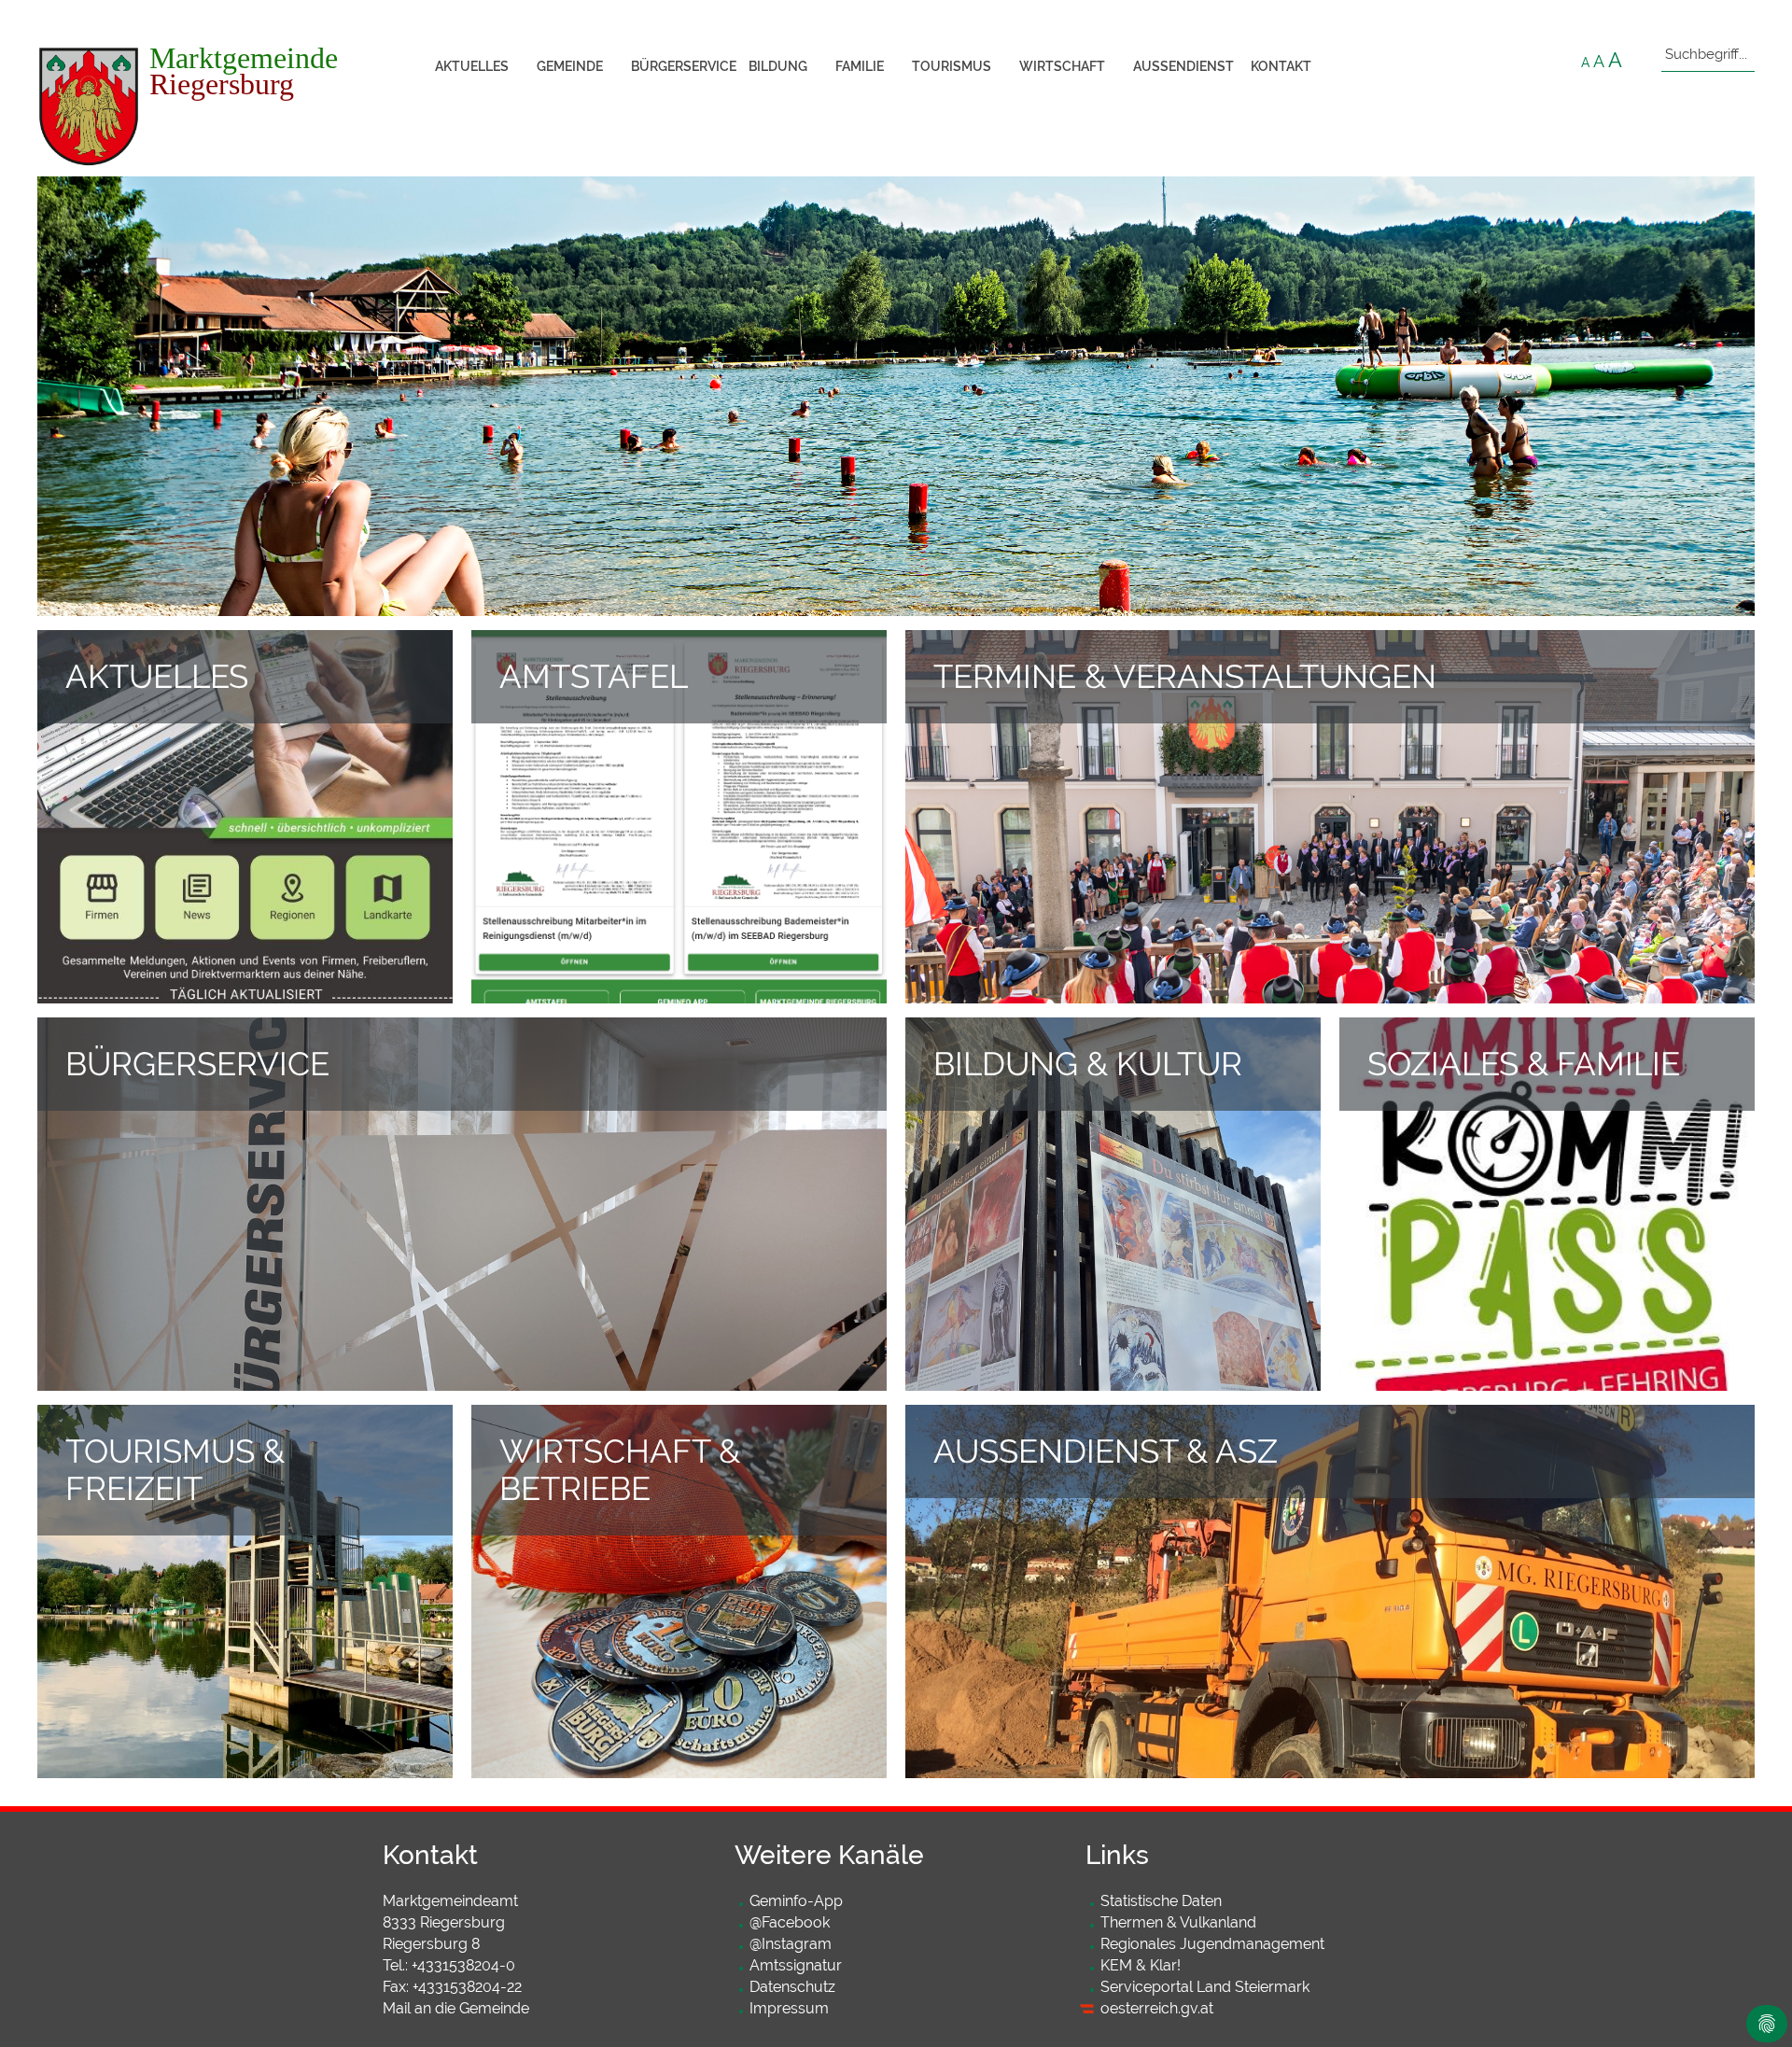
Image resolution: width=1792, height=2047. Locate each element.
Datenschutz (792, 1987)
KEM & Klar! (1141, 1965)
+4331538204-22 (467, 1987)
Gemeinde (570, 66)
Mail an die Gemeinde (456, 2008)
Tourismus (952, 66)
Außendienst (1183, 66)
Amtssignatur (796, 1965)
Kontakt (1281, 66)
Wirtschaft (1062, 66)
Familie (860, 66)
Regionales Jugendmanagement (1212, 1944)
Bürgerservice (683, 66)
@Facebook (790, 1922)
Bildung (778, 66)
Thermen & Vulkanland (1178, 1922)
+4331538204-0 (463, 1965)
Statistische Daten (1161, 1901)
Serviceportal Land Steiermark (1205, 1987)
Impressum (789, 2008)
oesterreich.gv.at (1157, 2008)
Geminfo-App (796, 1901)
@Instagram (791, 1944)
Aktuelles (472, 66)
